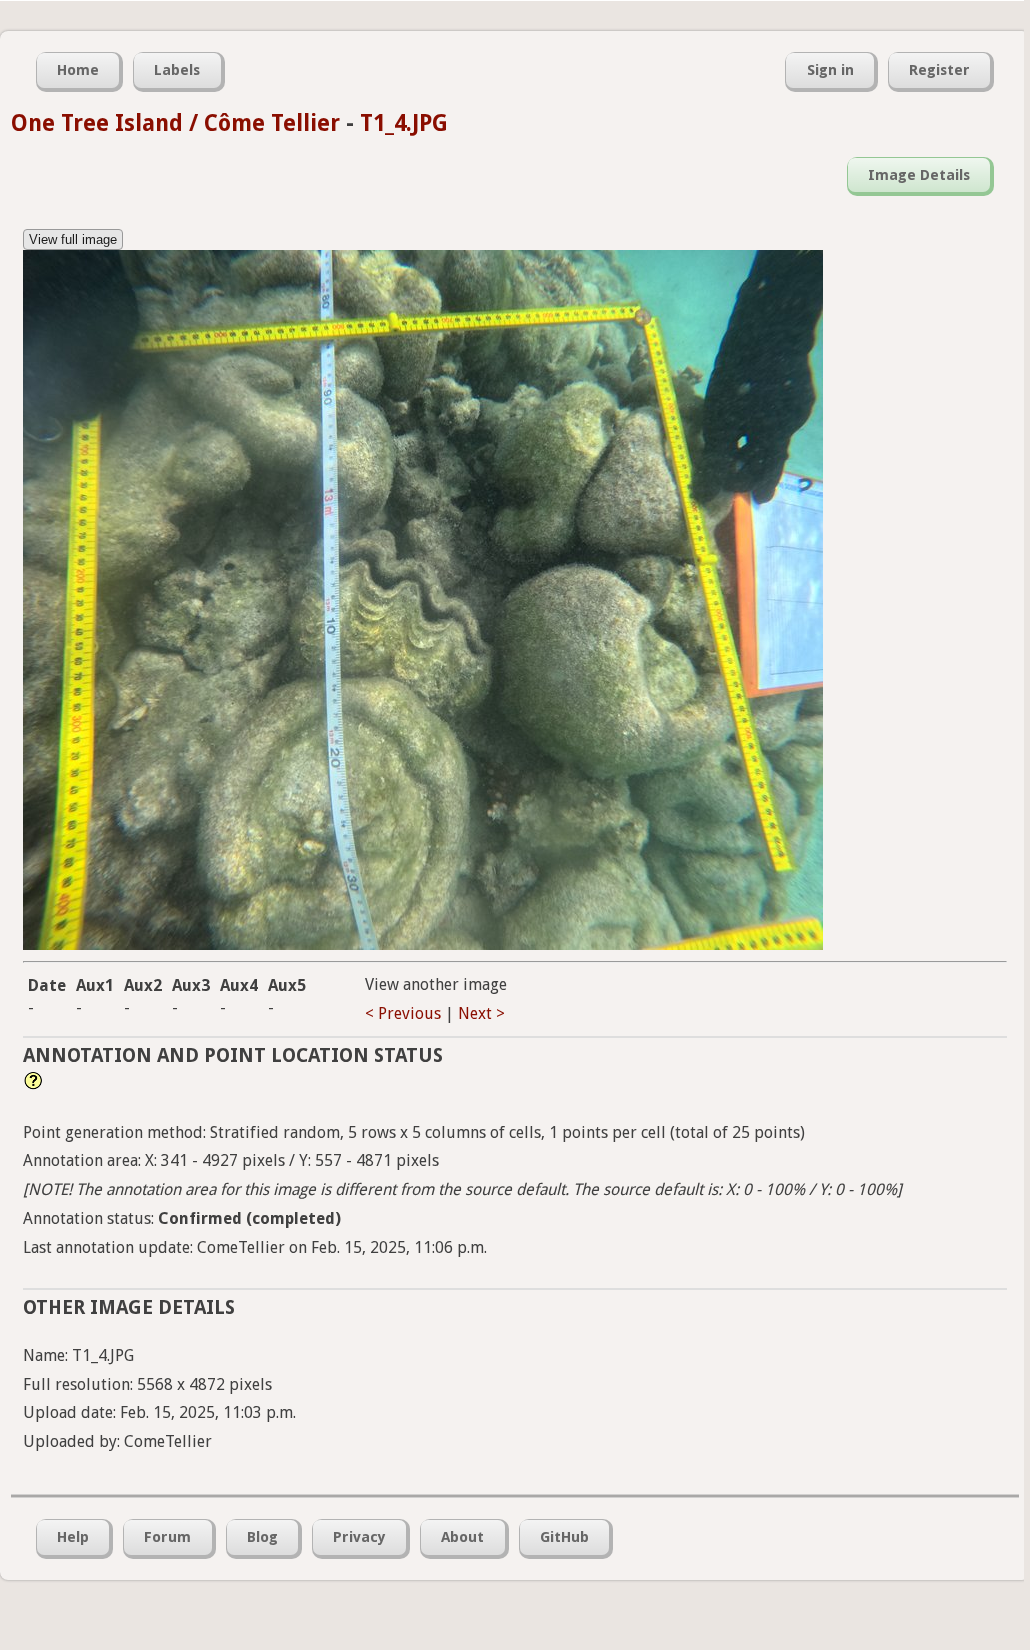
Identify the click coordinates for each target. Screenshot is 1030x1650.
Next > (481, 1013)
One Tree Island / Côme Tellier (175, 123)
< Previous (403, 1013)
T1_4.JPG (404, 123)
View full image (73, 239)
